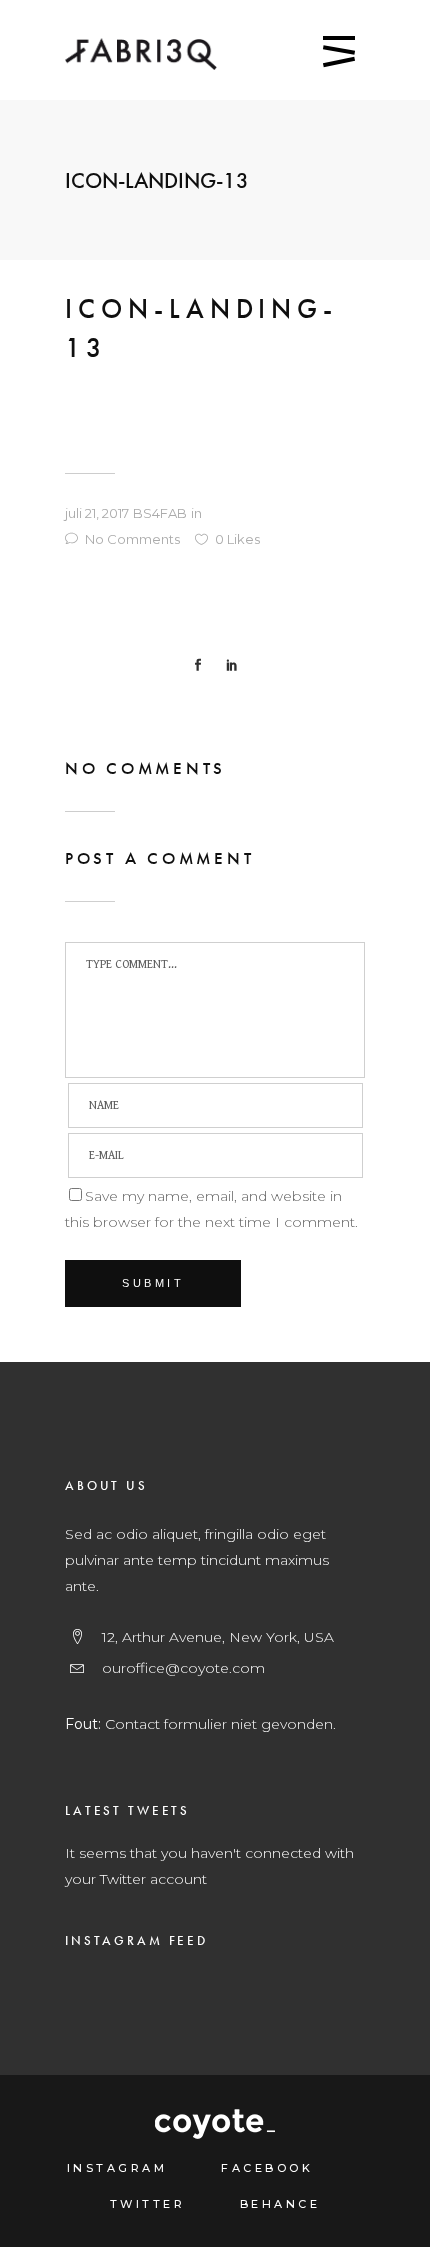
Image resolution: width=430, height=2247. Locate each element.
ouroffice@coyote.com (183, 1668)
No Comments (132, 539)
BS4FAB (160, 513)
